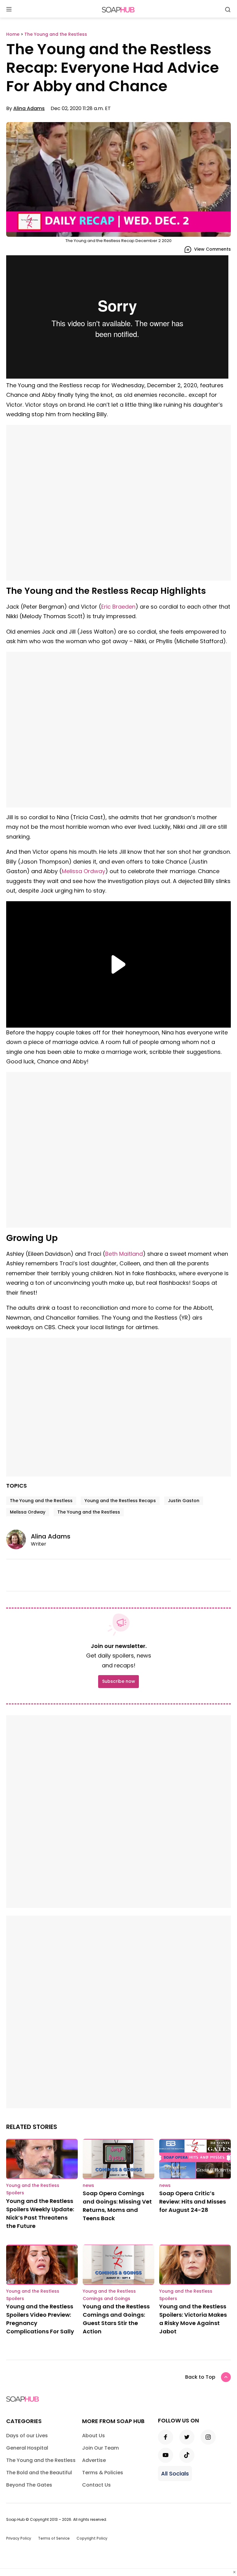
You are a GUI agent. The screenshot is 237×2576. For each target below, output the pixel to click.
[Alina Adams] (19, 1539)
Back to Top (200, 2377)
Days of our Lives (27, 2436)
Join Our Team (100, 2448)
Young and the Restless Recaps (120, 1501)
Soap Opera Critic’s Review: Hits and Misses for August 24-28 (193, 2202)
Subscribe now (118, 1681)
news (88, 2185)
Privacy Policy (19, 2538)
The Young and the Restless (41, 1501)
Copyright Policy (92, 2538)
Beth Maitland (124, 1254)
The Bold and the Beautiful (39, 2473)
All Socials (175, 2473)
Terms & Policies (103, 2473)
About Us (94, 2436)
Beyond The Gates (29, 2485)
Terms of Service (54, 2538)
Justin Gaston (184, 1501)
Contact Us (96, 2485)
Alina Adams (29, 108)
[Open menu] (9, 10)
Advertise (94, 2460)
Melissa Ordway (83, 871)
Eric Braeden (118, 607)
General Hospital (27, 2448)
